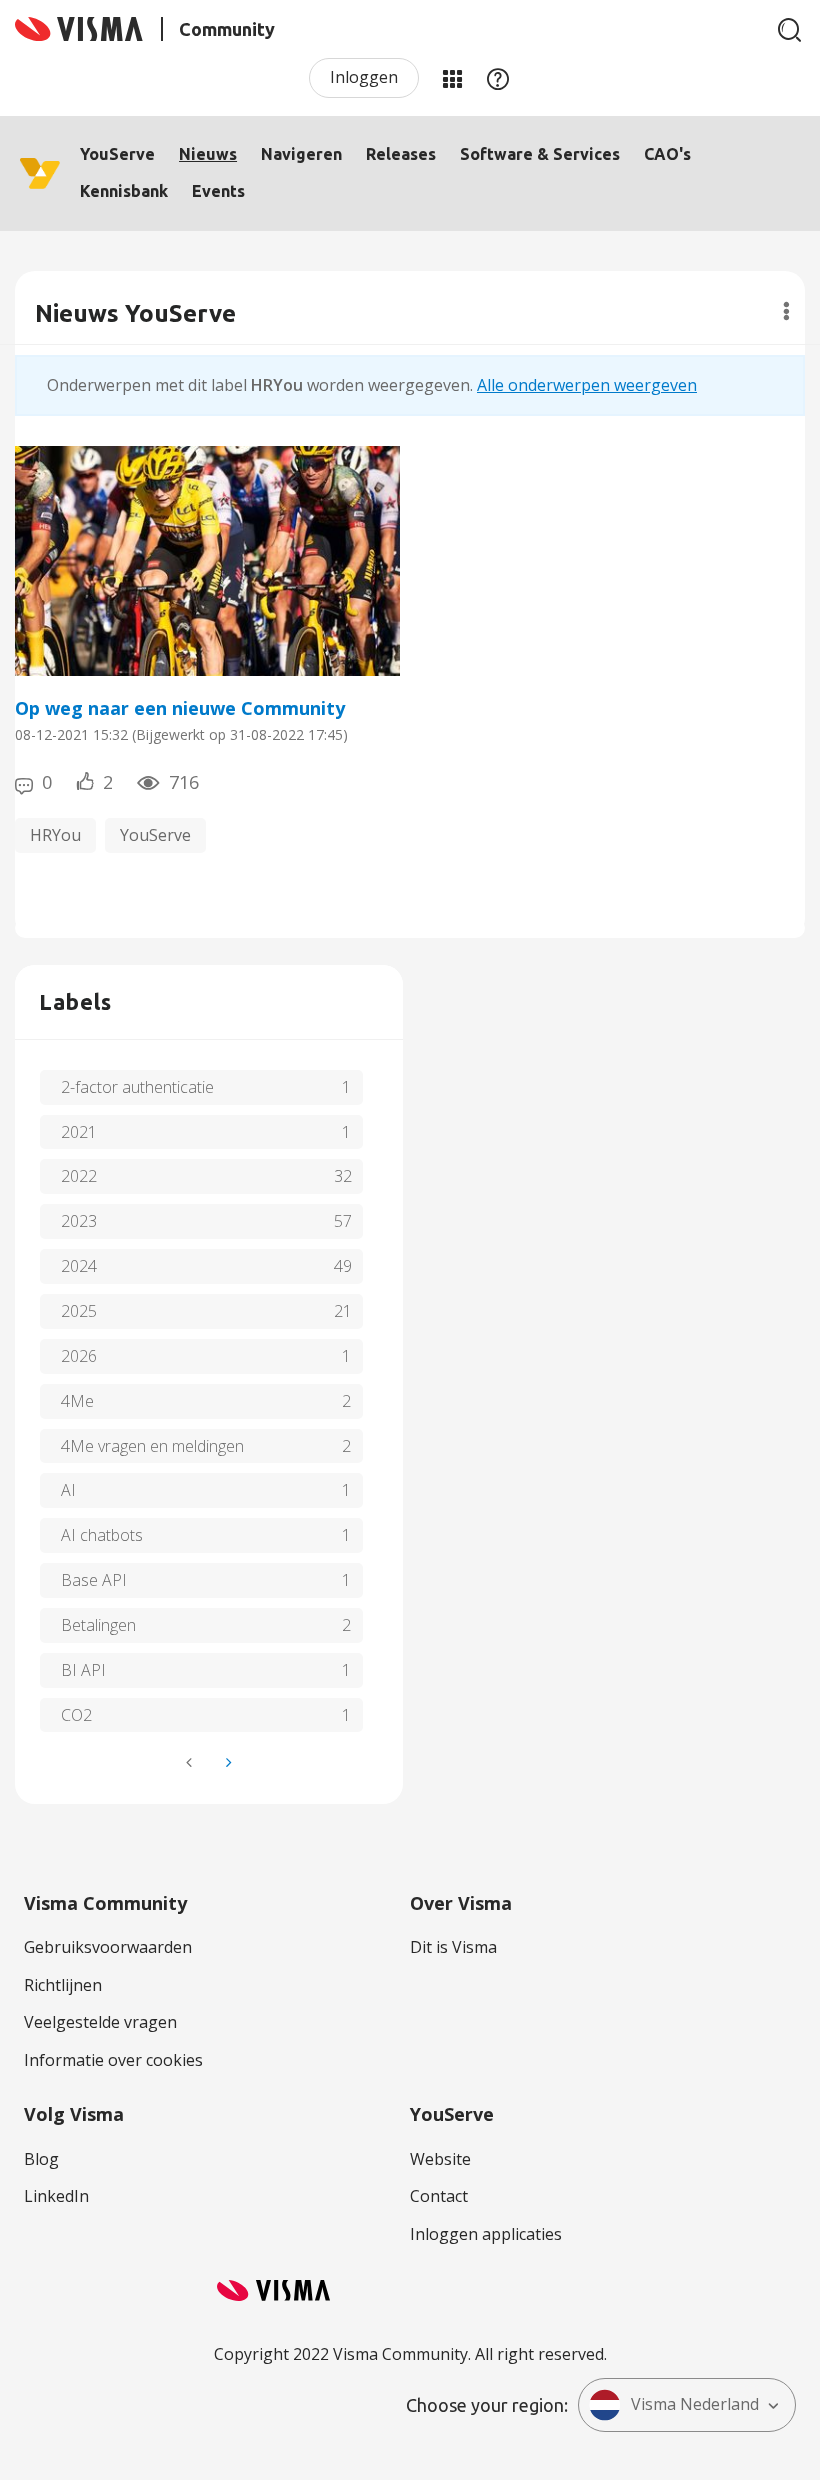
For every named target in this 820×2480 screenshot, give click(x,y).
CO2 (76, 1715)
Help (498, 78)
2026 (79, 1356)
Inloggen (364, 77)
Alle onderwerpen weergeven (587, 385)
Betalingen (98, 1625)
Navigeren (301, 154)
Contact (439, 2196)
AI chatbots (102, 1535)
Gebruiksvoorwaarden (108, 1947)
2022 (79, 1176)
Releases (401, 154)
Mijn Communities (452, 78)
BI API (83, 1670)
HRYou (55, 835)
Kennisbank (124, 191)
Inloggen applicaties (486, 2234)
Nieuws (208, 154)
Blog (41, 2159)
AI (68, 1490)
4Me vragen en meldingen (152, 1446)
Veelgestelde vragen (100, 2022)
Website (440, 2159)
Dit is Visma (453, 1947)
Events (218, 191)
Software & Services (540, 154)
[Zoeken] (790, 30)
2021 (79, 1132)
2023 (79, 1221)
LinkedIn (56, 2196)
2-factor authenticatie (137, 1087)
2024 (79, 1266)
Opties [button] (786, 311)
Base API (94, 1580)
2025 (79, 1311)
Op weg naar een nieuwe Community (180, 708)
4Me (77, 1401)
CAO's (667, 154)
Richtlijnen (63, 1985)
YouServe (117, 154)
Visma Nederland (695, 2404)
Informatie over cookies (113, 2060)
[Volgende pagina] (227, 1762)
